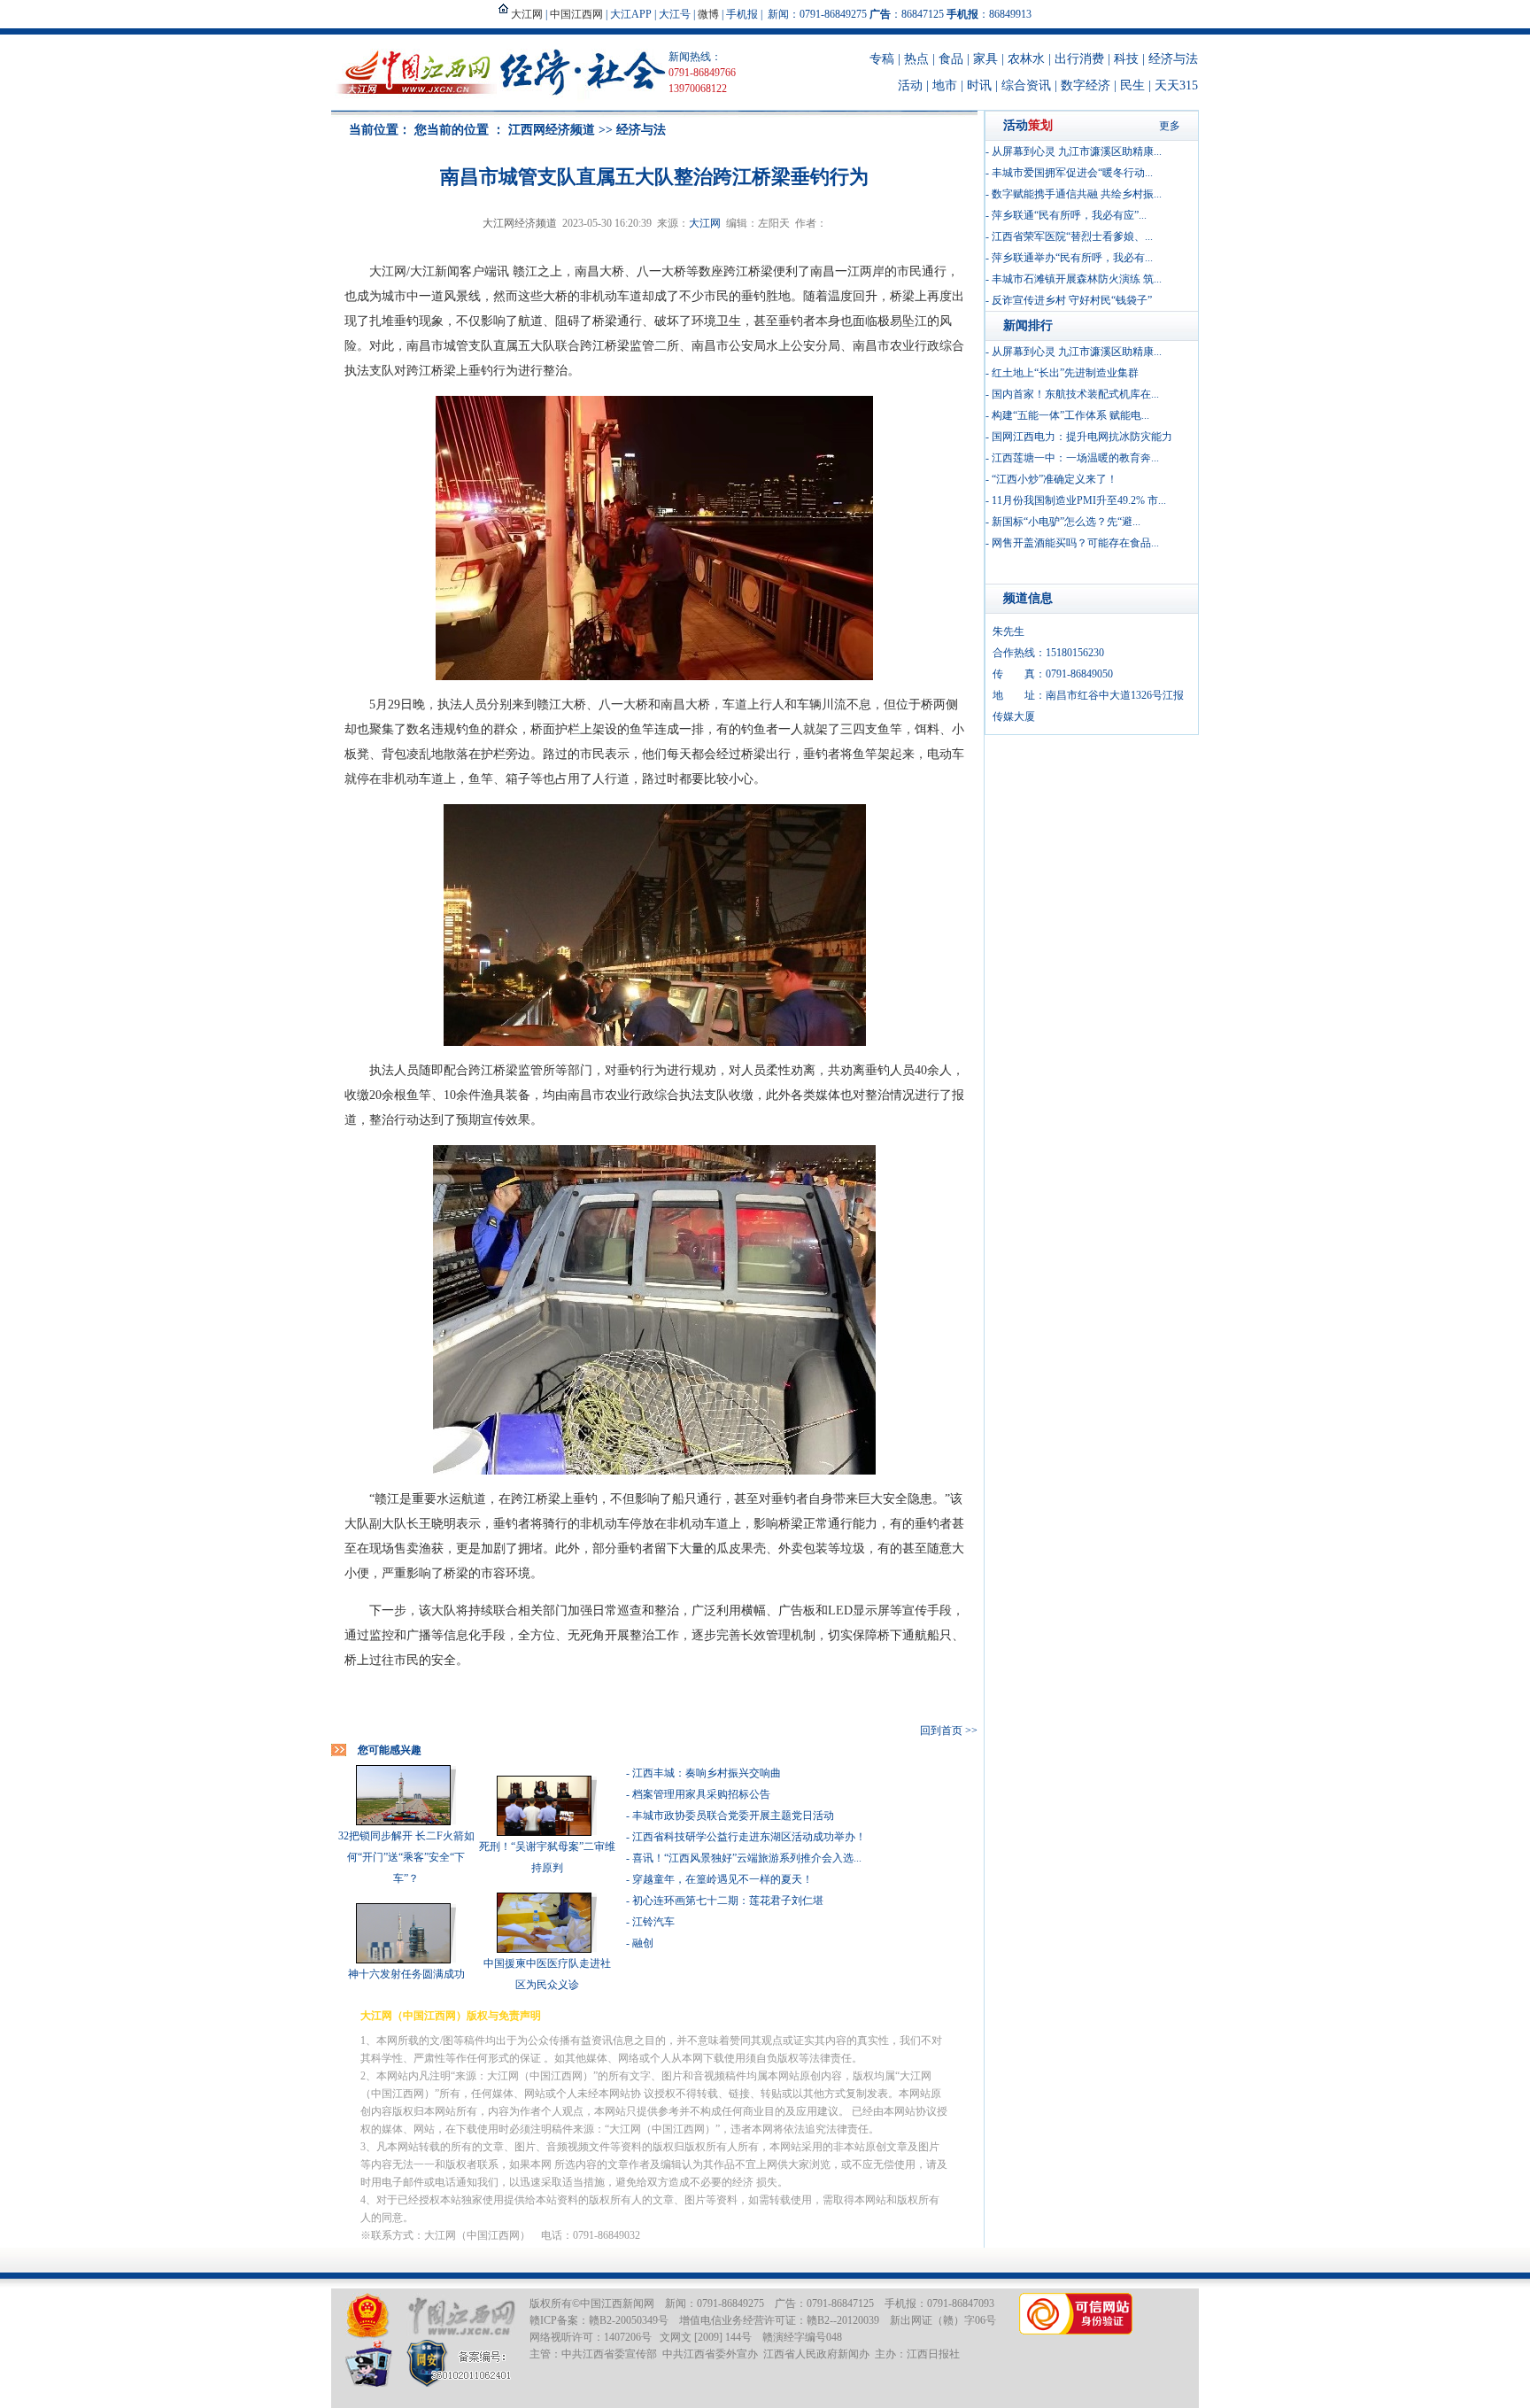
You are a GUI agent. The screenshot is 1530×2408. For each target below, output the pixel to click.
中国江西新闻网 (617, 2303)
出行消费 (1079, 59)
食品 (951, 59)
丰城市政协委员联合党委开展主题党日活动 (733, 1816)
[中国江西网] (461, 2316)
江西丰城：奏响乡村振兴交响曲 (707, 1773)
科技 (1126, 59)
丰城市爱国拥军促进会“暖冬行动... (1072, 173)
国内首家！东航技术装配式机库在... (1075, 394)
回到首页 (941, 1731)
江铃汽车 (653, 1922)
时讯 (979, 85)
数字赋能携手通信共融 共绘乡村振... (1077, 194)
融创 (643, 1943)
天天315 (1176, 85)
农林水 (1026, 59)
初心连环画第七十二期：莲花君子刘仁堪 (728, 1901)
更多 (1170, 126)
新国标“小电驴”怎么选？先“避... (1066, 522)
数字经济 (1086, 85)
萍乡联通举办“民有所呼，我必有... (1072, 258)
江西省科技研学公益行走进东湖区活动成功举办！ (749, 1837)
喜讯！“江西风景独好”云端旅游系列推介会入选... (747, 1858)
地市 (945, 85)
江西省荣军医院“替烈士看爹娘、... (1072, 236)
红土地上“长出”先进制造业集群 (1065, 373)
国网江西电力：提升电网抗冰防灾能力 (1082, 437)
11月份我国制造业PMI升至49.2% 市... (1079, 500)
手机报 (742, 14)
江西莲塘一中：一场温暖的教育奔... (1075, 458)
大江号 (675, 14)
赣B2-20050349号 (629, 2320)
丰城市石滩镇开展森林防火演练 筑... (1077, 279)
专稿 (882, 59)
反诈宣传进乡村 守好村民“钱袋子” (1072, 300)
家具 (985, 59)
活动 (910, 85)
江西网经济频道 (552, 130)
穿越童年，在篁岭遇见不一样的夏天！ (722, 1879)
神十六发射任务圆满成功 (406, 1974)
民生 (1132, 85)
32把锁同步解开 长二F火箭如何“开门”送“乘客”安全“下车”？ (406, 1857)
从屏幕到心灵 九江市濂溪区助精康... (1077, 151)
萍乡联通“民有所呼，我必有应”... (1069, 215)
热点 (916, 59)
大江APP (631, 14)
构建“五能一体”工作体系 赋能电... (1070, 415)
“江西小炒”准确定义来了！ (1055, 479)
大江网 (705, 223)
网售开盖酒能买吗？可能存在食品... (1075, 543)
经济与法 (1173, 59)
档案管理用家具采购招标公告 (701, 1794)
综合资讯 (1026, 85)
